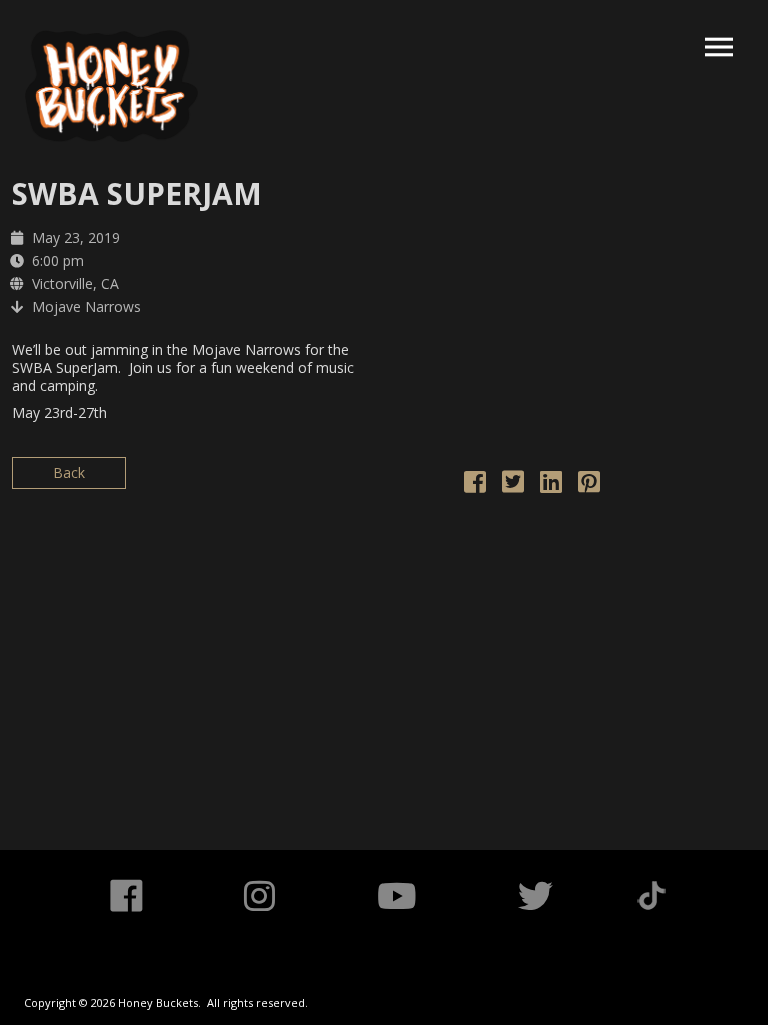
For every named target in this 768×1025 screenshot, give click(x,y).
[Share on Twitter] (513, 485)
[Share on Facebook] (475, 485)
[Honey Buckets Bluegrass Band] (111, 86)
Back (69, 472)
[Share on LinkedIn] (551, 485)
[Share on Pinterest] (589, 485)
